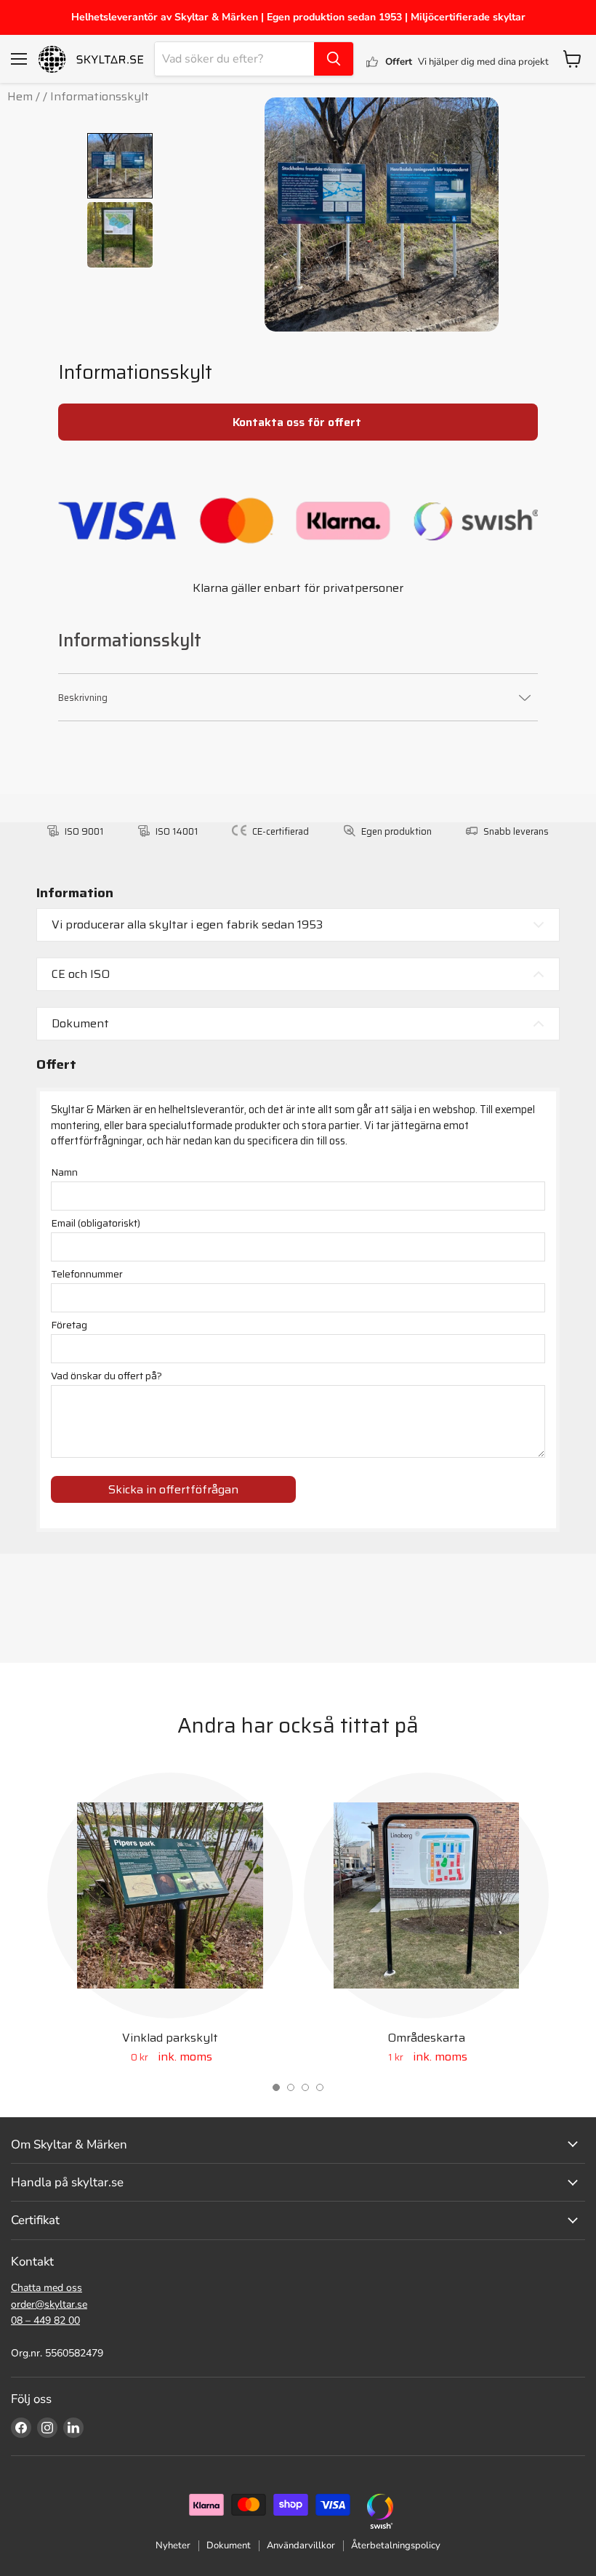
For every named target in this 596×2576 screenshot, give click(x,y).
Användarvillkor (301, 2545)
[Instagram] (47, 2428)
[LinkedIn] (73, 2428)
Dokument (229, 2545)
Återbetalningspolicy (396, 2545)
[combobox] (234, 59)
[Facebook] (21, 2428)
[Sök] (334, 59)
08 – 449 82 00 (45, 2320)
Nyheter (173, 2545)
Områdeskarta (426, 2038)
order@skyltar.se (49, 2304)
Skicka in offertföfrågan (173, 1489)
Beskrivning (83, 698)
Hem (20, 96)
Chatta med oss (47, 2288)
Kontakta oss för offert (298, 422)
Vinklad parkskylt (170, 2038)
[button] (276, 2087)
